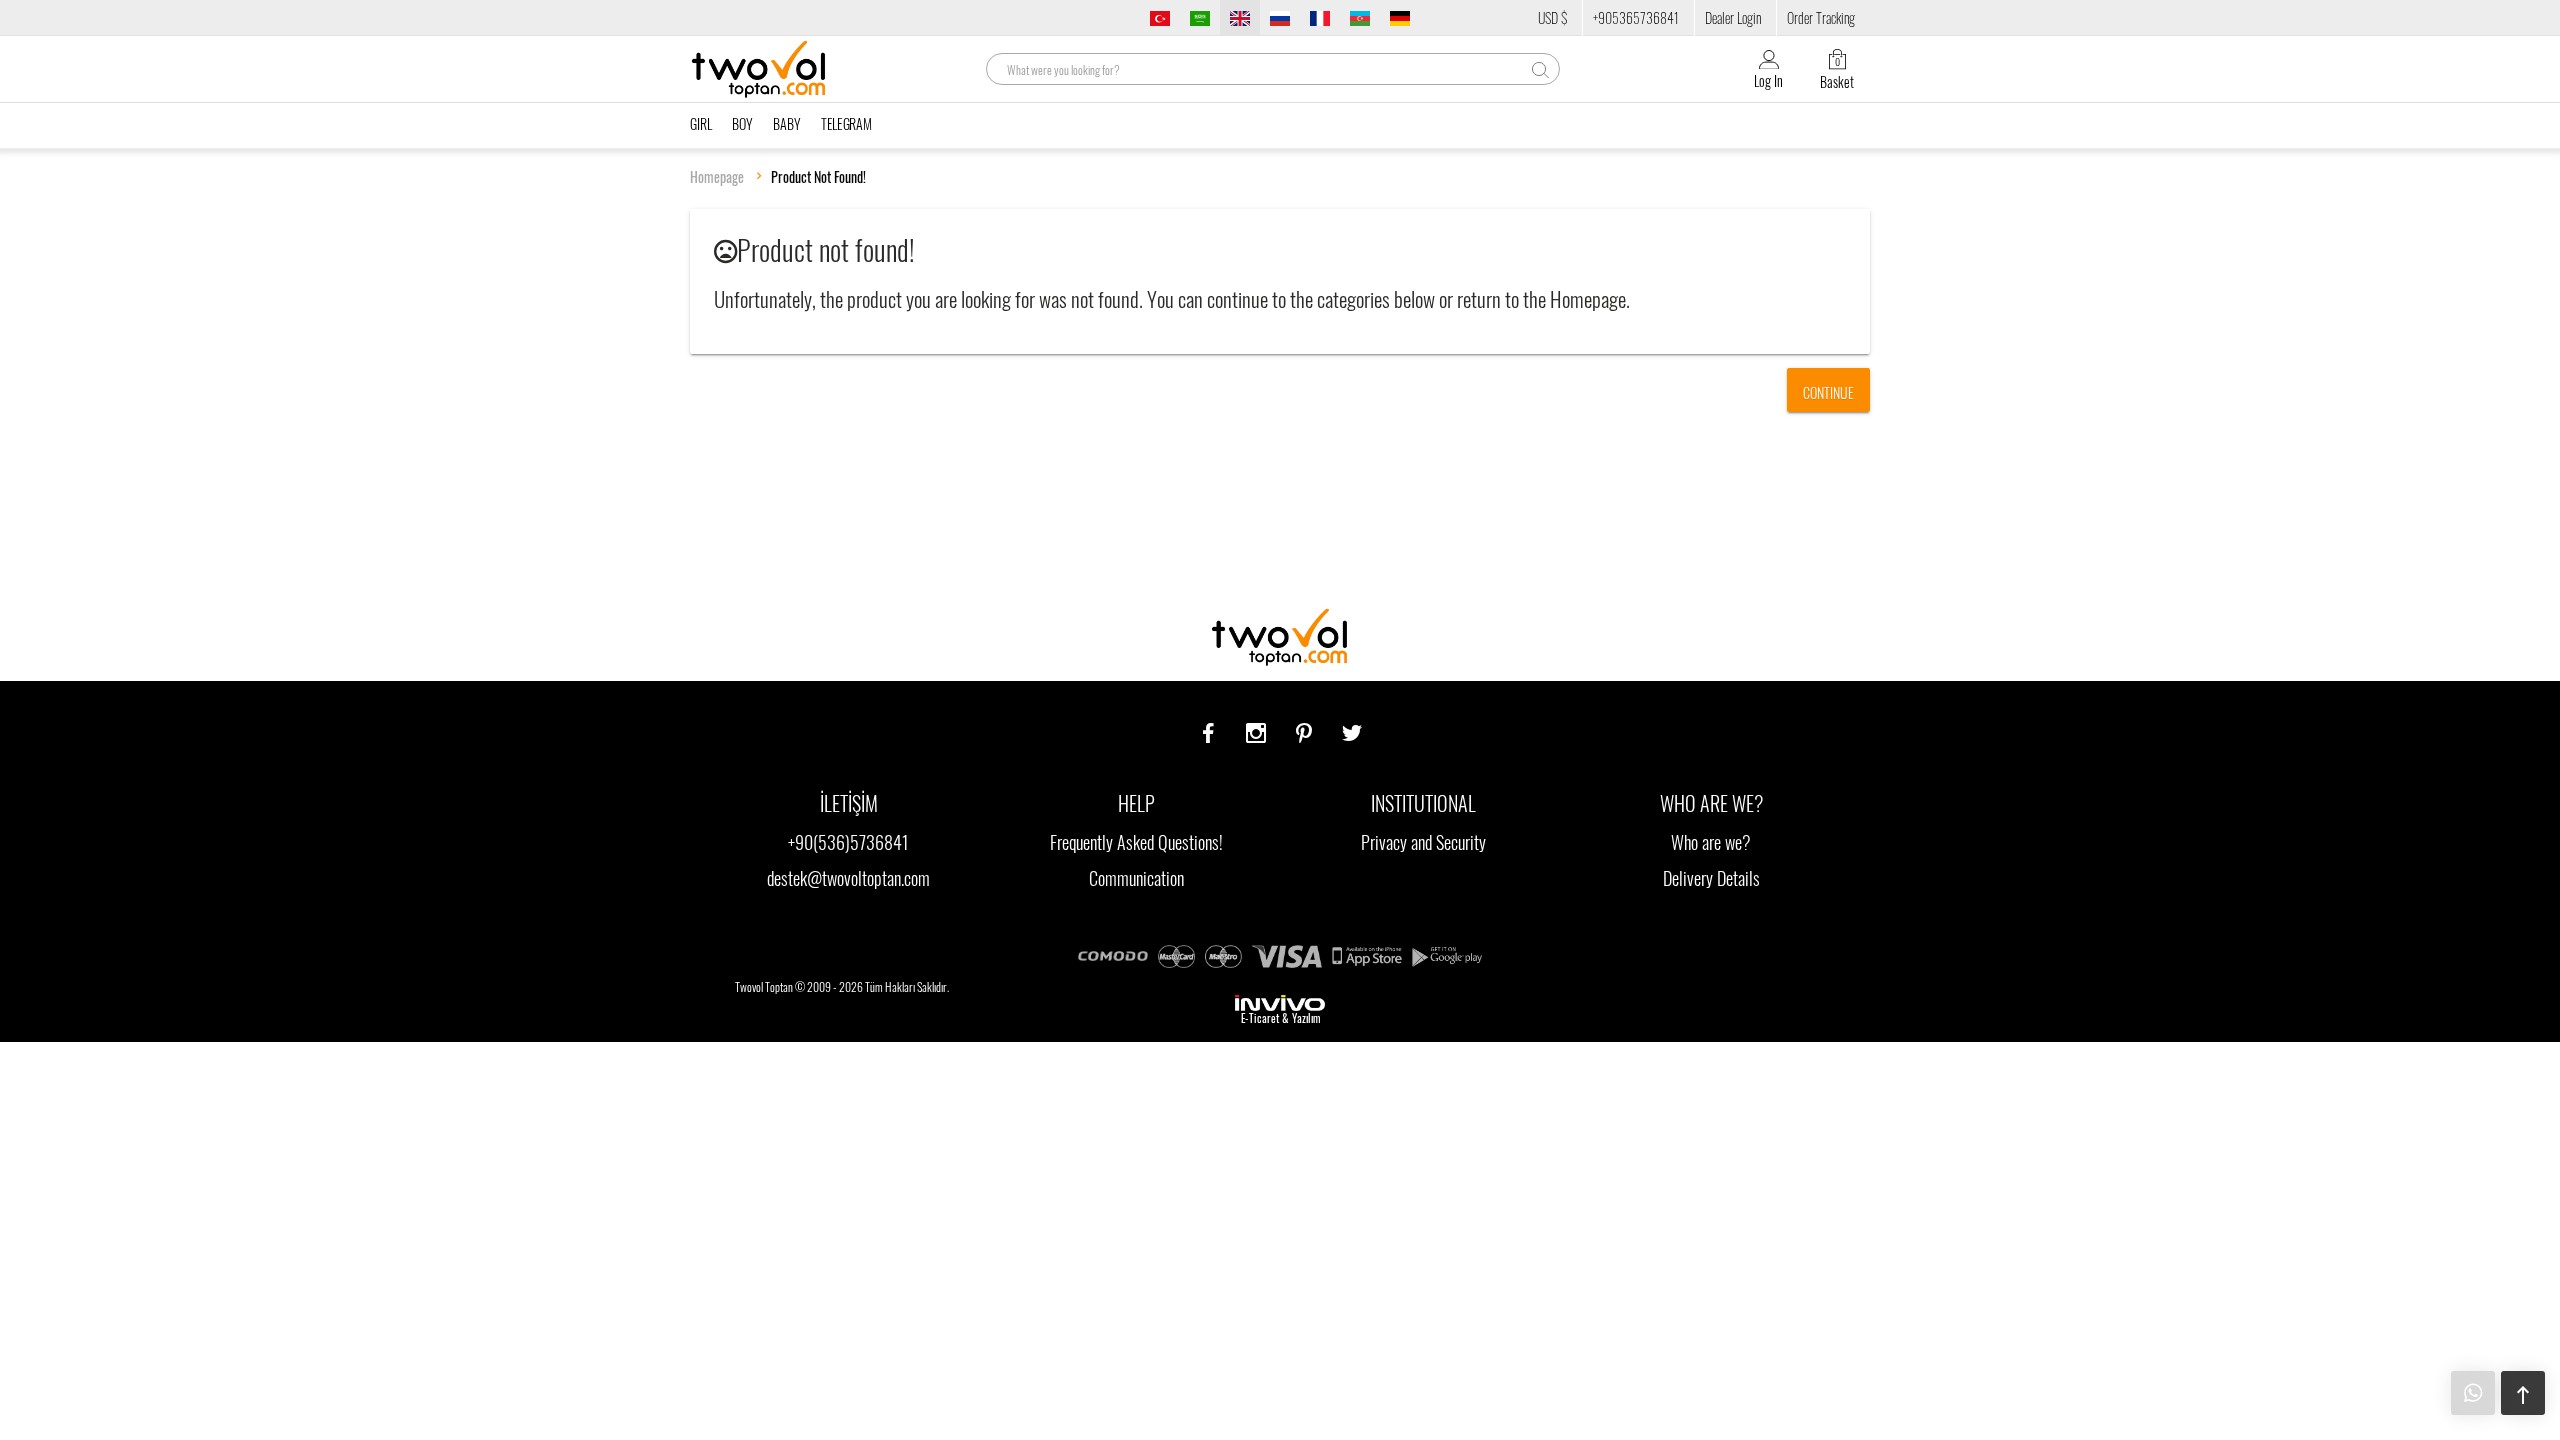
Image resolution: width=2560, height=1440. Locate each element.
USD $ (1552, 17)
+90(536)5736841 (848, 842)
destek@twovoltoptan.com (848, 878)
